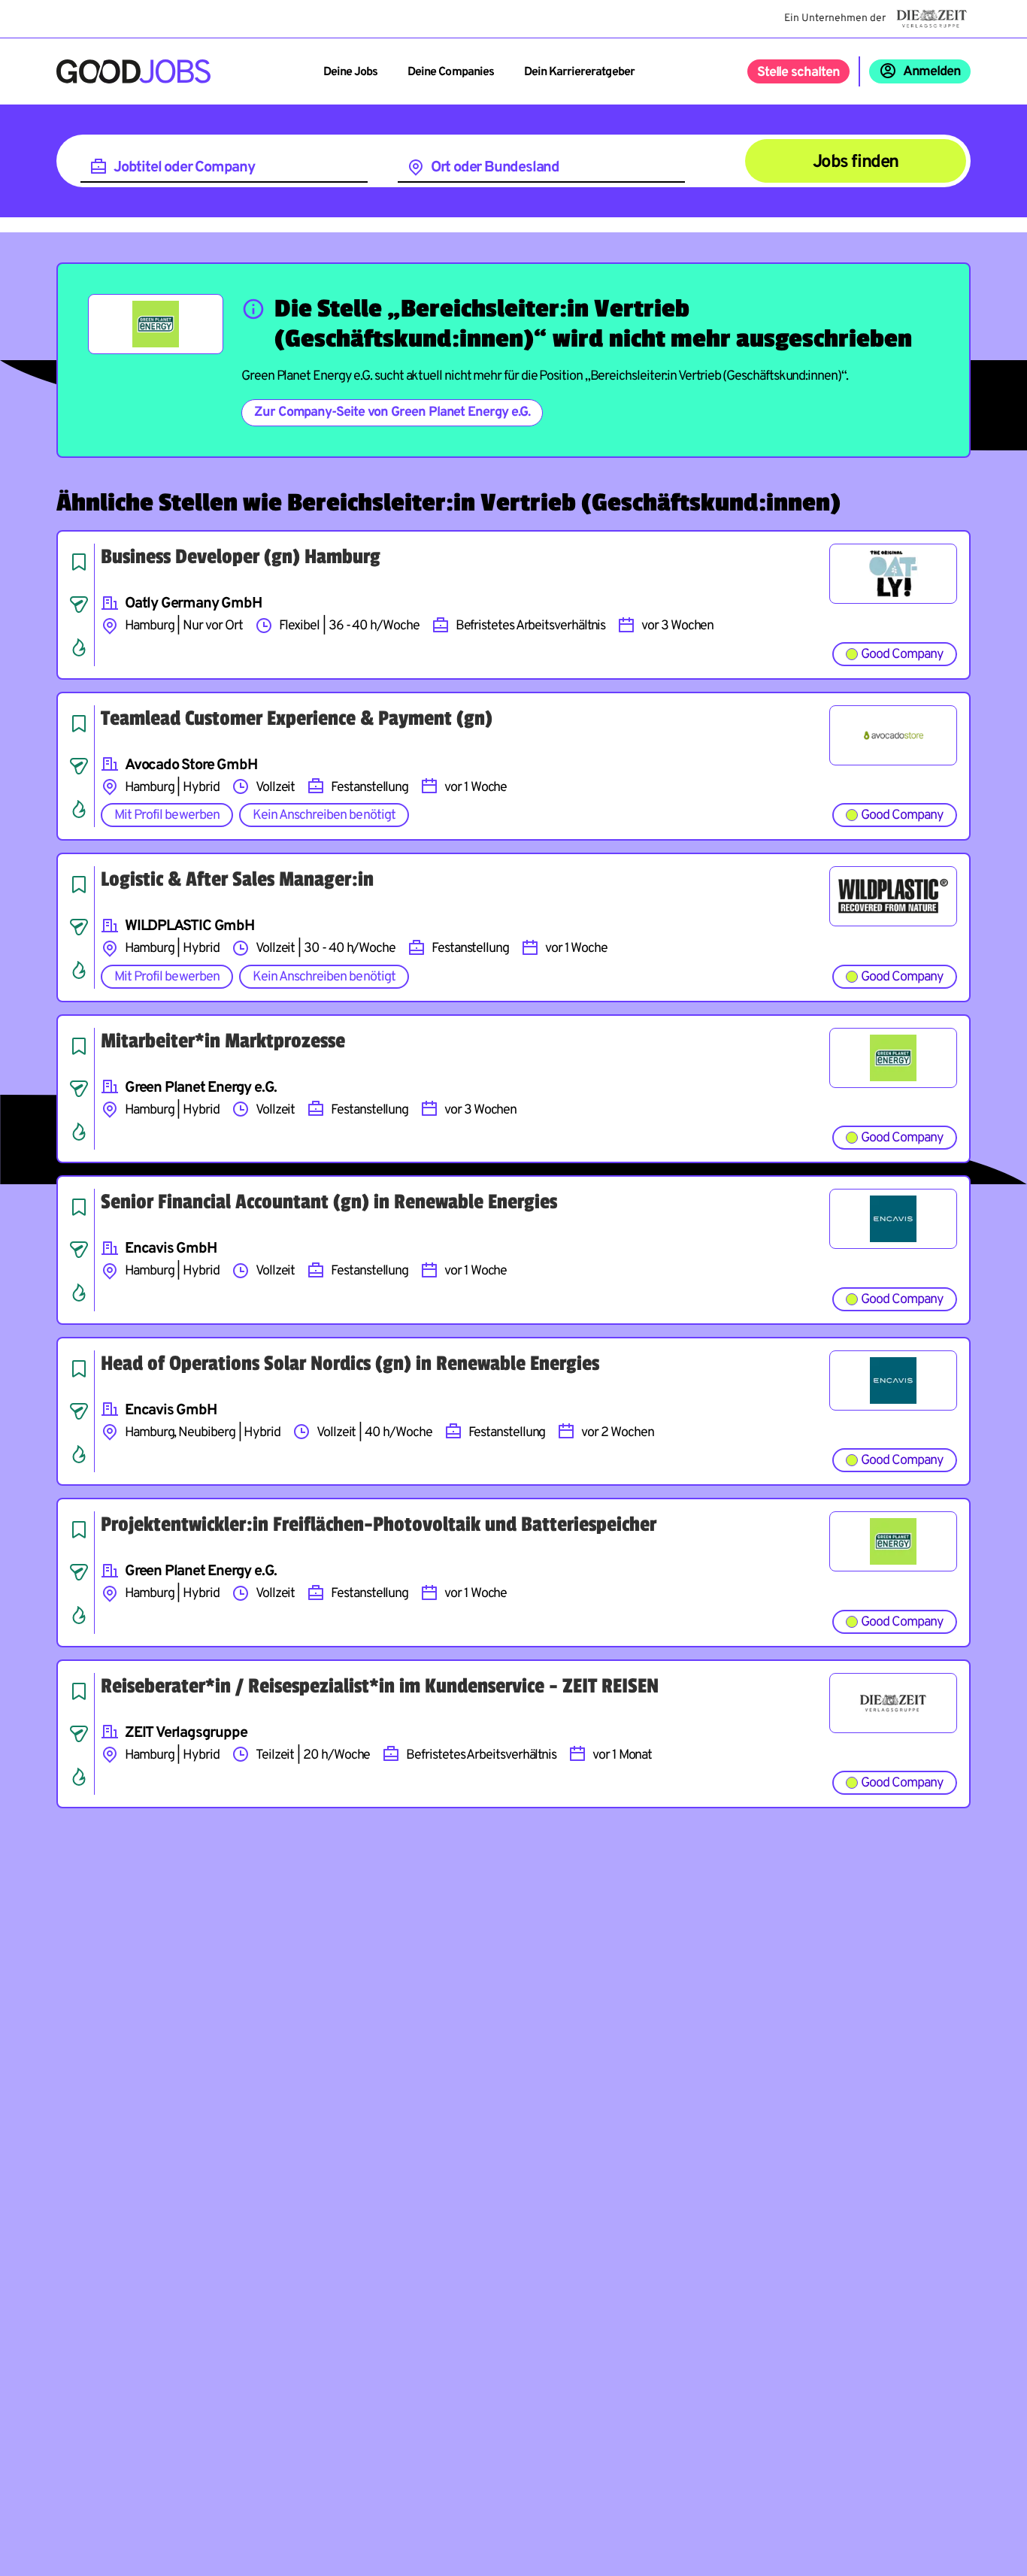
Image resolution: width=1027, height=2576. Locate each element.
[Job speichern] (79, 562)
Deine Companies (451, 72)
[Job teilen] (79, 605)
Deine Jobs (350, 72)
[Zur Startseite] (133, 71)
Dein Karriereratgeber (579, 72)
